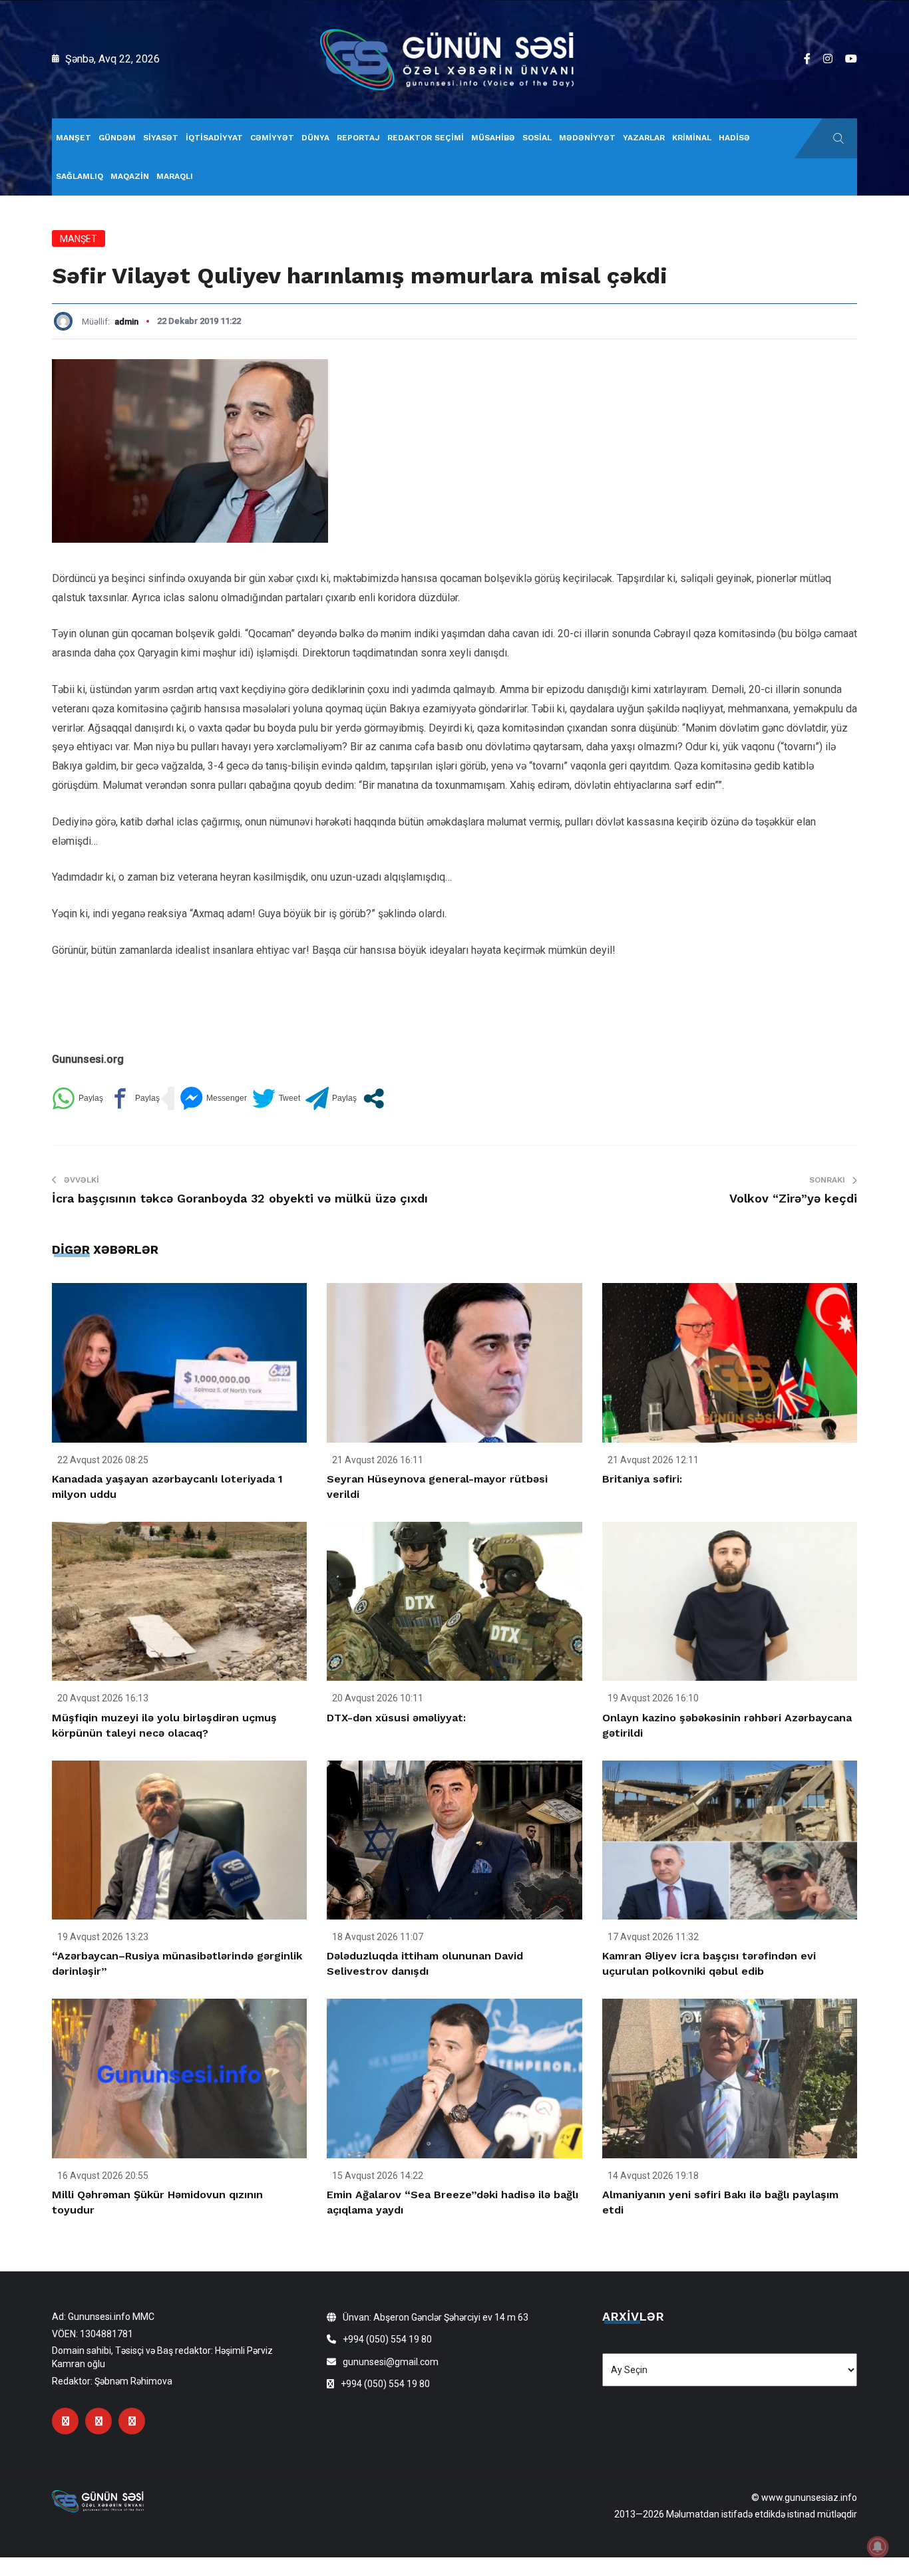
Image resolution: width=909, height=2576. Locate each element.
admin (126, 322)
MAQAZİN (130, 176)
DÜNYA (315, 138)
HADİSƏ (734, 138)
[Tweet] (276, 1098)
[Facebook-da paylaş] (134, 1098)
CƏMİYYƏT (272, 138)
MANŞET (74, 138)
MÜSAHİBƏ (493, 138)
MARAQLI (175, 176)
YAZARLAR (644, 138)
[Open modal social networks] (374, 1098)
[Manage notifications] (878, 2547)
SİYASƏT (161, 138)
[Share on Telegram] (331, 1098)
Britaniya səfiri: (642, 1479)
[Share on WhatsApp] (78, 1098)
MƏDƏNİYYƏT (587, 138)
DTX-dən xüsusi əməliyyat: (396, 1718)
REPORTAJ (358, 138)
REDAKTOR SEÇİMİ (426, 138)
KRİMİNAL (692, 138)
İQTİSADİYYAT (214, 138)
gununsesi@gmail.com (391, 2362)
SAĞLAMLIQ (80, 176)
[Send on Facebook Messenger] (213, 1098)
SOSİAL (537, 138)
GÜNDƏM (117, 138)
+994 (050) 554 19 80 (387, 2339)
